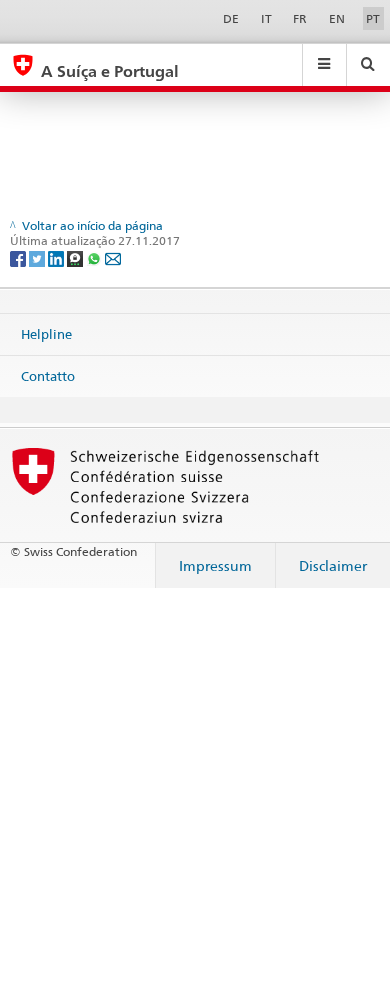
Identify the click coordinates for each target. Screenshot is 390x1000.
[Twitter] (38, 257)
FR (300, 18)
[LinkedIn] (57, 257)
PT (373, 18)
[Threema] (76, 257)
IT (266, 18)
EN (337, 18)
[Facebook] (19, 257)
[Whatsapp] (95, 257)
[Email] (113, 257)
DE (231, 18)
